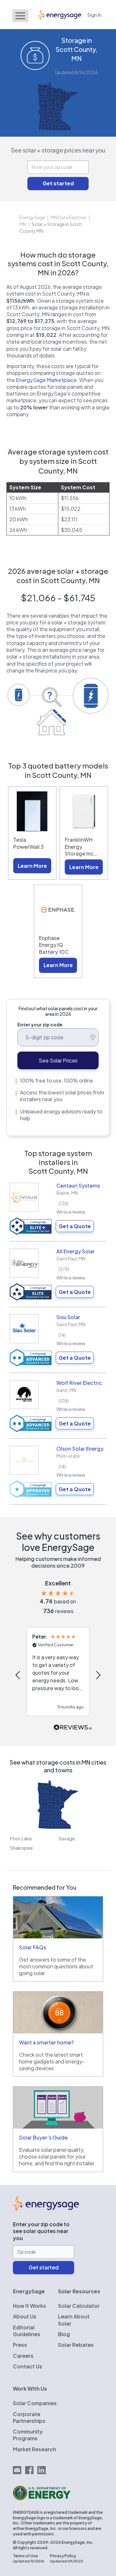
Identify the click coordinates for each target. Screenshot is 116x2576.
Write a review (71, 1212)
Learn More (32, 866)
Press (20, 2345)
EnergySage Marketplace (46, 380)
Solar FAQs (33, 1947)
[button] (18, 1675)
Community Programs (28, 2435)
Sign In (94, 15)
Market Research (34, 2449)
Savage (67, 1838)
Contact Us (28, 2366)
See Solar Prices (58, 1060)
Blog (64, 2334)
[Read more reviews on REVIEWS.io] (73, 1728)
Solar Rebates (76, 2345)
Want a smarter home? (46, 2042)
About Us (25, 2316)
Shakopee (21, 1848)
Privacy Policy (63, 2556)
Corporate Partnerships (29, 2417)
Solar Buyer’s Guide (43, 2137)
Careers (23, 2356)
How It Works (29, 2306)
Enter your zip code (40, 1024)
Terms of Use (25, 2556)
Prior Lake (21, 1838)
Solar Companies (35, 2403)
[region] (58, 1675)
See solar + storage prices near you (58, 150)
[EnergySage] (46, 2209)
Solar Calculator (79, 2306)
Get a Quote (75, 1226)
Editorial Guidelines (27, 2331)
